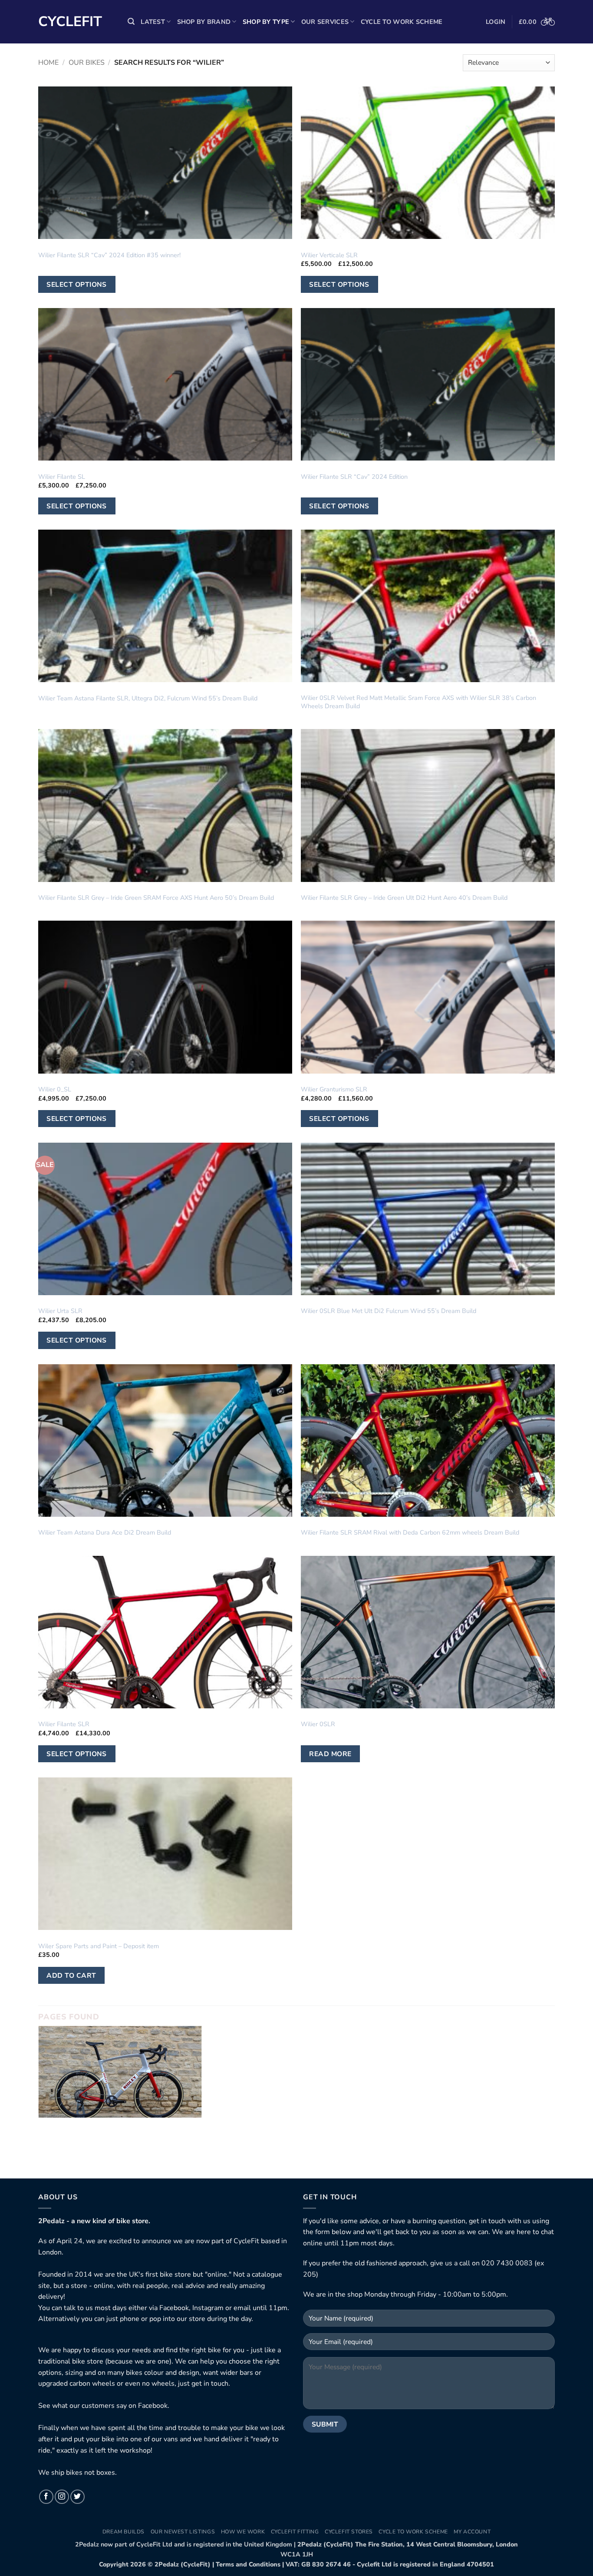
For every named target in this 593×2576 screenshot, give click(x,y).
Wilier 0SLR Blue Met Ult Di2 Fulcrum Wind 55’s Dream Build (389, 1311)
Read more (330, 1754)
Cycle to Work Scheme (402, 22)
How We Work (243, 2532)
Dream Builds (124, 2532)
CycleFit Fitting (295, 2532)
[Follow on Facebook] (46, 2497)
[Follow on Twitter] (77, 2497)
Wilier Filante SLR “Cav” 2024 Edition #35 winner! (109, 255)
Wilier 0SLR (318, 1724)
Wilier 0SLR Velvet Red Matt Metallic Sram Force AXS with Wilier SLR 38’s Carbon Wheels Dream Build (418, 702)
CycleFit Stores (349, 2532)
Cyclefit (70, 22)
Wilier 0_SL (55, 1089)
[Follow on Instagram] (62, 2497)
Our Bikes (87, 63)
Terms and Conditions (248, 2564)
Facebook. (154, 2406)
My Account (472, 2532)
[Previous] (36, 2095)
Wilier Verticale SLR (329, 255)
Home (48, 63)
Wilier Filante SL (62, 477)
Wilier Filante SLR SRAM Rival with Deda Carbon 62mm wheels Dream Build (410, 1533)
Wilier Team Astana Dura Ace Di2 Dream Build (105, 1533)
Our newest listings (183, 2532)
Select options (77, 284)
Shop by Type (266, 22)
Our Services (325, 22)
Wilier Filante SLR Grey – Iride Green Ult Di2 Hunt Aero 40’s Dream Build (404, 898)
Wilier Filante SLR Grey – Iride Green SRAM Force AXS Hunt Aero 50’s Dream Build (156, 898)
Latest (153, 22)
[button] (131, 22)
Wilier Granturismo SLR (334, 1089)
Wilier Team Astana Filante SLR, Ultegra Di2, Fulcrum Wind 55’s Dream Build (148, 698)
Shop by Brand (204, 22)
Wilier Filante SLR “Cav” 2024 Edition (354, 477)
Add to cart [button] (71, 1975)
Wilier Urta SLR (60, 1311)
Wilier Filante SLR (64, 1724)
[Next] (557, 2095)
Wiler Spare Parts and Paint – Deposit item (99, 1946)
